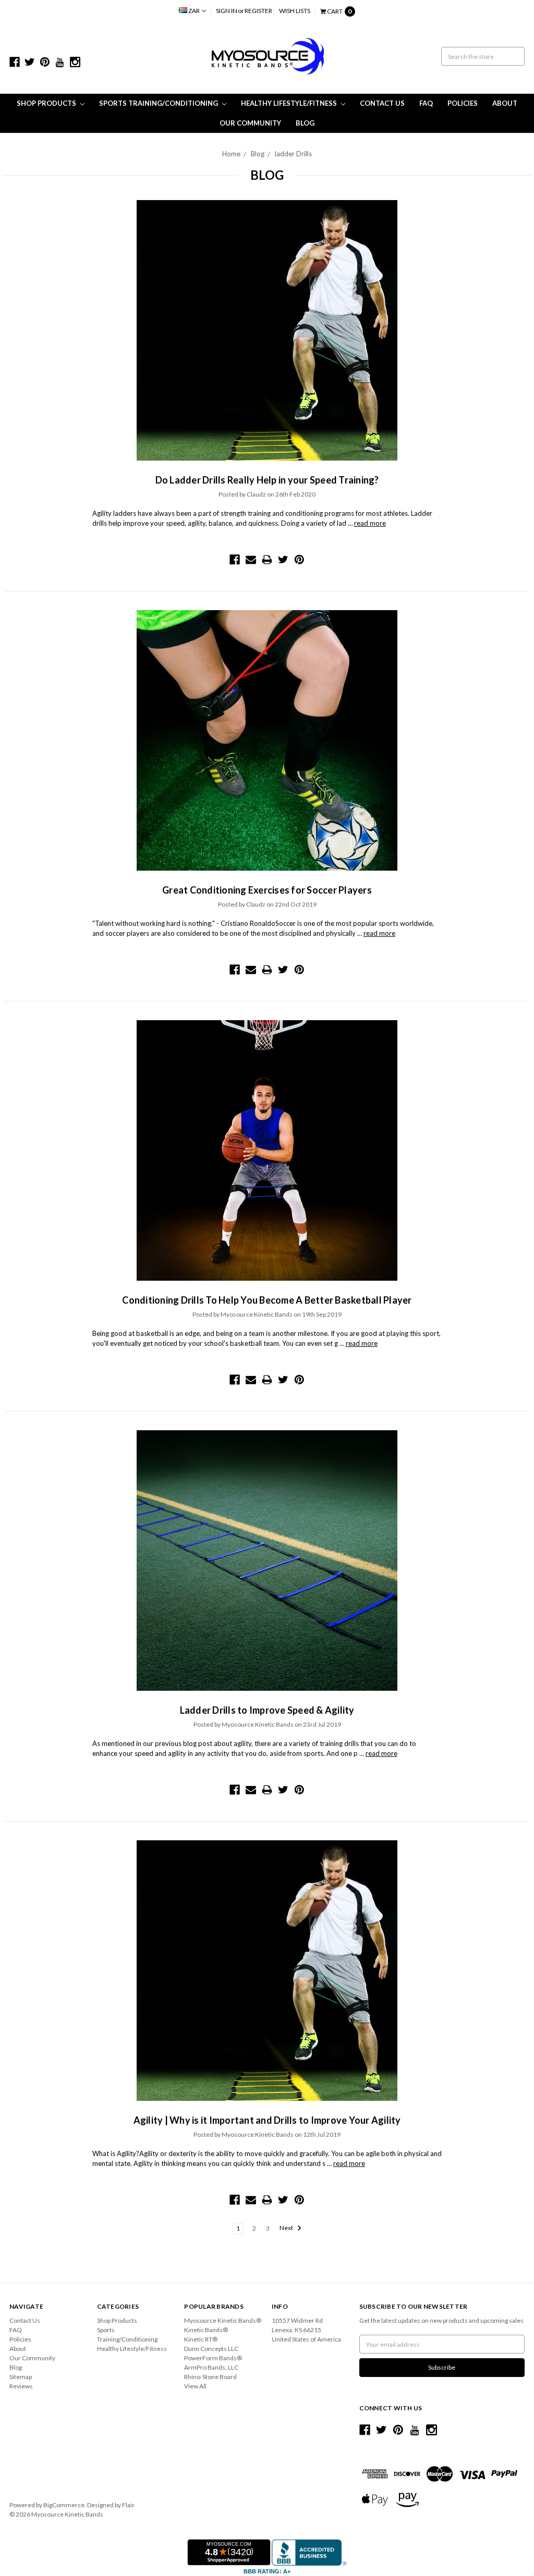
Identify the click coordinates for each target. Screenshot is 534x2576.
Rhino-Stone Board (210, 2377)
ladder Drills (293, 154)
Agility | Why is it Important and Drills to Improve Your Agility (267, 2120)
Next (287, 2228)
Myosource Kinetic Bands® (223, 2320)
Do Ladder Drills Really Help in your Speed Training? (267, 480)
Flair (128, 2505)
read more (370, 523)
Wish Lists (295, 11)
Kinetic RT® (201, 2339)
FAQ (426, 103)
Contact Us (382, 103)
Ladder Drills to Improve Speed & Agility (267, 1710)
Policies (463, 103)
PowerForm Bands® (213, 2358)
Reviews (21, 2386)
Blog (305, 123)
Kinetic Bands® (206, 2330)
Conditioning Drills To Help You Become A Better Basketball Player (267, 1300)
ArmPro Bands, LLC (211, 2367)
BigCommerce (64, 2505)
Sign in (227, 11)
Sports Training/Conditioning (159, 103)
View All (195, 2386)
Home (231, 154)
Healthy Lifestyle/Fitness (290, 103)
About (505, 103)
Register (258, 11)
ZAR (194, 11)
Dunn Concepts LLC (211, 2349)
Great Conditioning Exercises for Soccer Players (267, 890)
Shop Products (47, 103)
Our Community (250, 123)
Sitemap (21, 2377)
